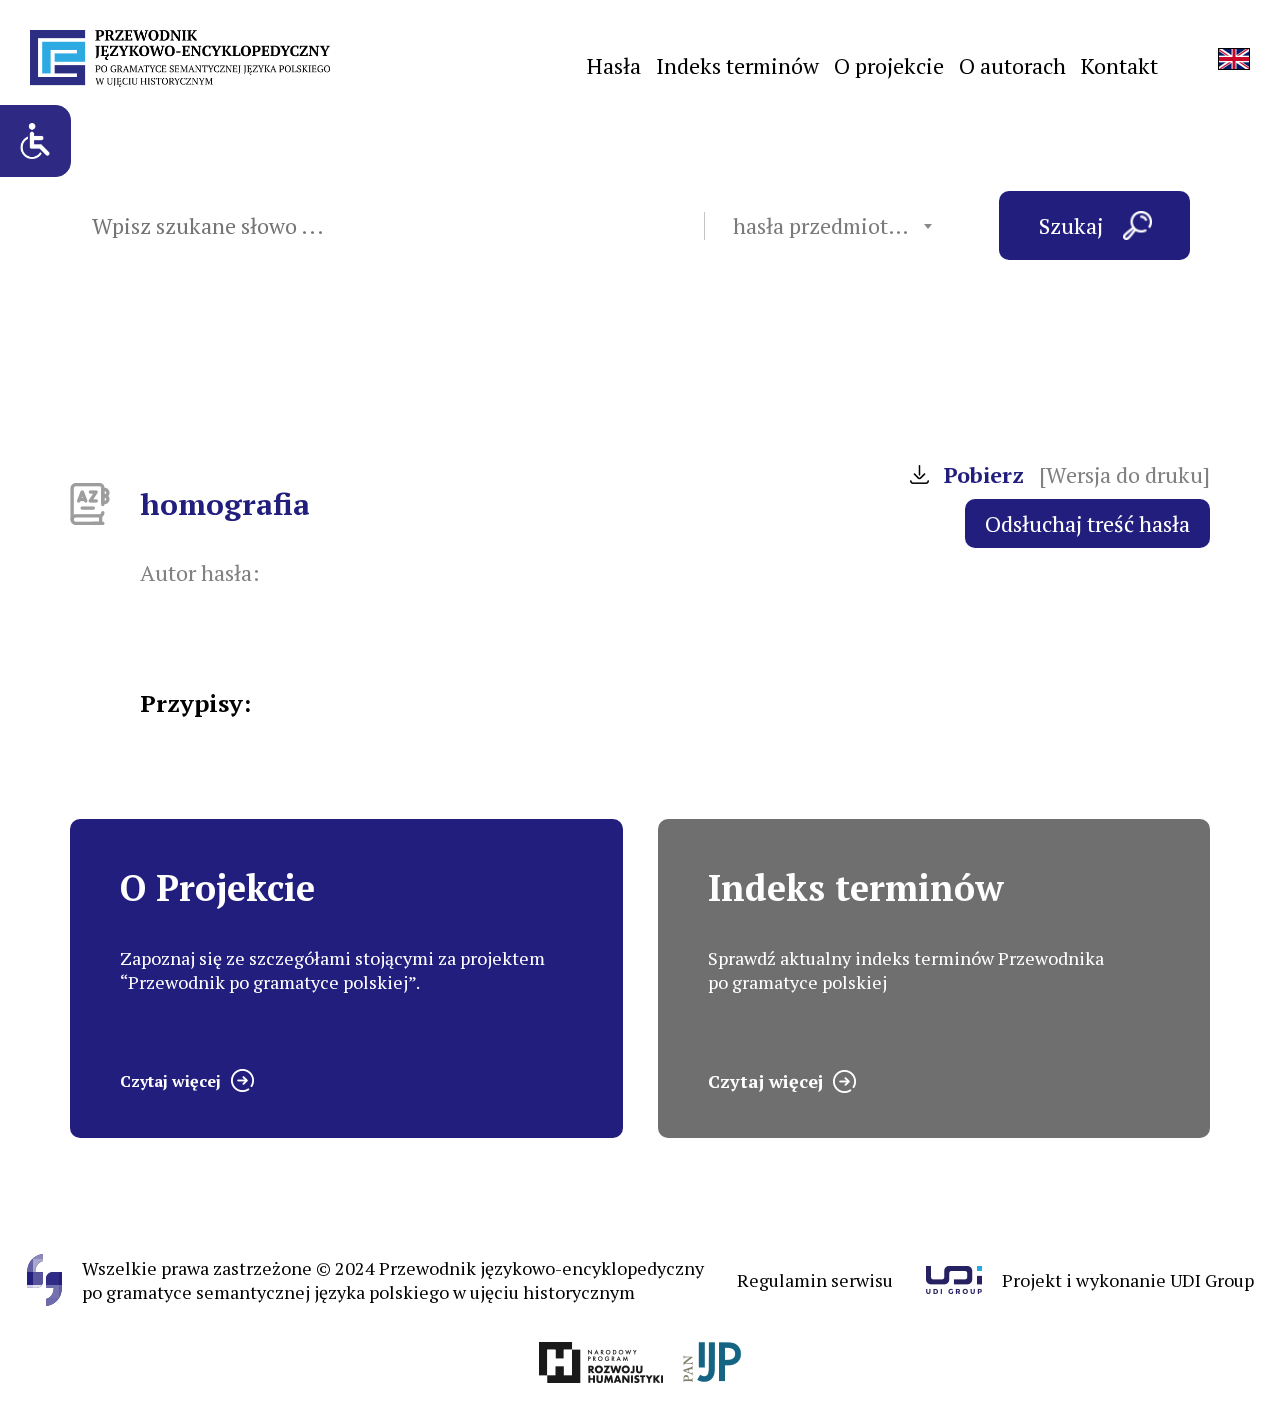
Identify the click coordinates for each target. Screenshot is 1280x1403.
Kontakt (1119, 65)
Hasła (614, 65)
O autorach (1012, 65)
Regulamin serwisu (815, 1280)
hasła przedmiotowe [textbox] (830, 226)
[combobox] (832, 226)
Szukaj (1071, 225)
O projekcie (889, 65)
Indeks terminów (737, 65)
